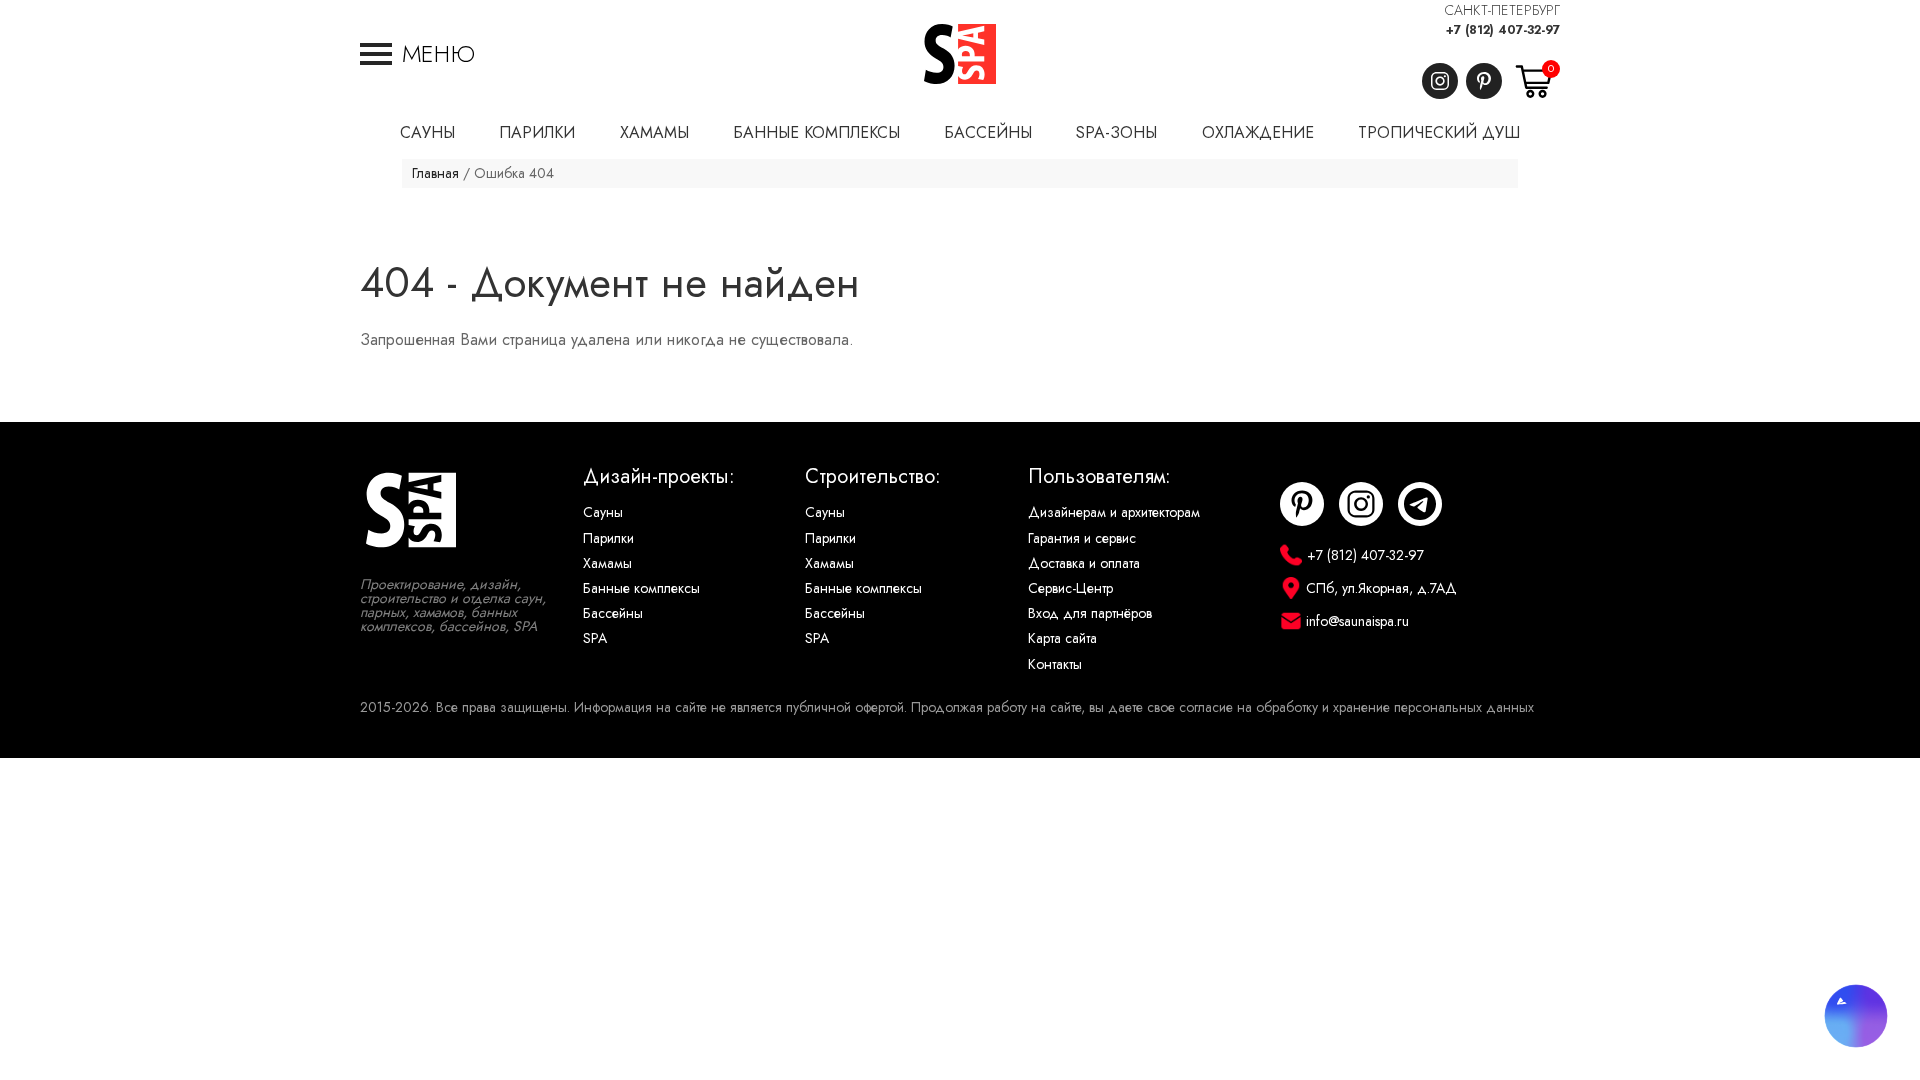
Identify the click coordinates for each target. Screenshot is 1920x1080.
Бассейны (613, 613)
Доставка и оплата (1084, 563)
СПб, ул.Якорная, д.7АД (1381, 588)
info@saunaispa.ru (1357, 621)
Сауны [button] (427, 133)
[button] (417, 54)
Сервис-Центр (1070, 588)
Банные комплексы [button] (816, 133)
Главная (435, 173)
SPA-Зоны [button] (1116, 133)
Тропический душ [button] (1439, 133)
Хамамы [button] (654, 133)
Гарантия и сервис (1082, 538)
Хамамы (607, 563)
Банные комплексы (641, 588)
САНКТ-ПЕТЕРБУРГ (1502, 10)
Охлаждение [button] (1258, 133)
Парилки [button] (537, 133)
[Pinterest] (1484, 81)
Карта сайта (1062, 638)
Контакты (1055, 664)
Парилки (608, 538)
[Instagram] (1440, 81)
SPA (595, 638)
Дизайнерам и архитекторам (1114, 512)
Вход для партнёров (1090, 613)
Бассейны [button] (988, 133)
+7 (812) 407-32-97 (1503, 30)
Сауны (603, 512)
